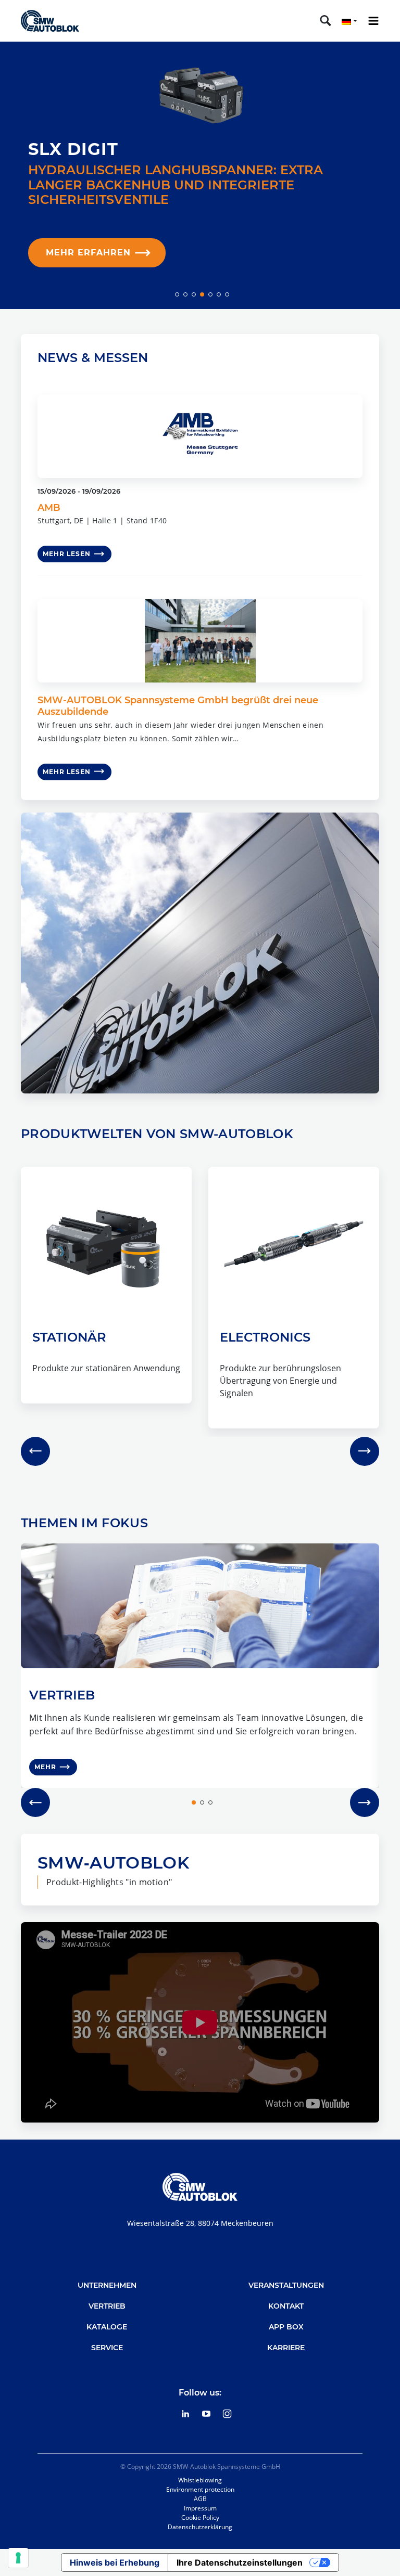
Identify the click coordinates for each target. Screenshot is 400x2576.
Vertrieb (107, 2306)
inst (227, 2414)
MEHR (45, 1767)
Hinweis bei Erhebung (115, 2562)
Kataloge (107, 2327)
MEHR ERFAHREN (88, 253)
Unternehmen (107, 2285)
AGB (200, 2499)
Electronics (265, 1337)
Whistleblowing (200, 2480)
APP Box (286, 2327)
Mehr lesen (67, 554)
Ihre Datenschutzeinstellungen (240, 2562)
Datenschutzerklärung (200, 2527)
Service (107, 2348)
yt (206, 2414)
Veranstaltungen (286, 2285)
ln (185, 2414)
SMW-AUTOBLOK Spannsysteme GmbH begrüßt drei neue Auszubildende (178, 706)
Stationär (69, 1337)
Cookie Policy (200, 2517)
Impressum (200, 2508)
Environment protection (200, 2489)
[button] (177, 294)
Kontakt (286, 2306)
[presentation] (35, 1451)
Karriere (286, 2348)
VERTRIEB (62, 1695)
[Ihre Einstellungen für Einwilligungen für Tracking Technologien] (18, 2558)
